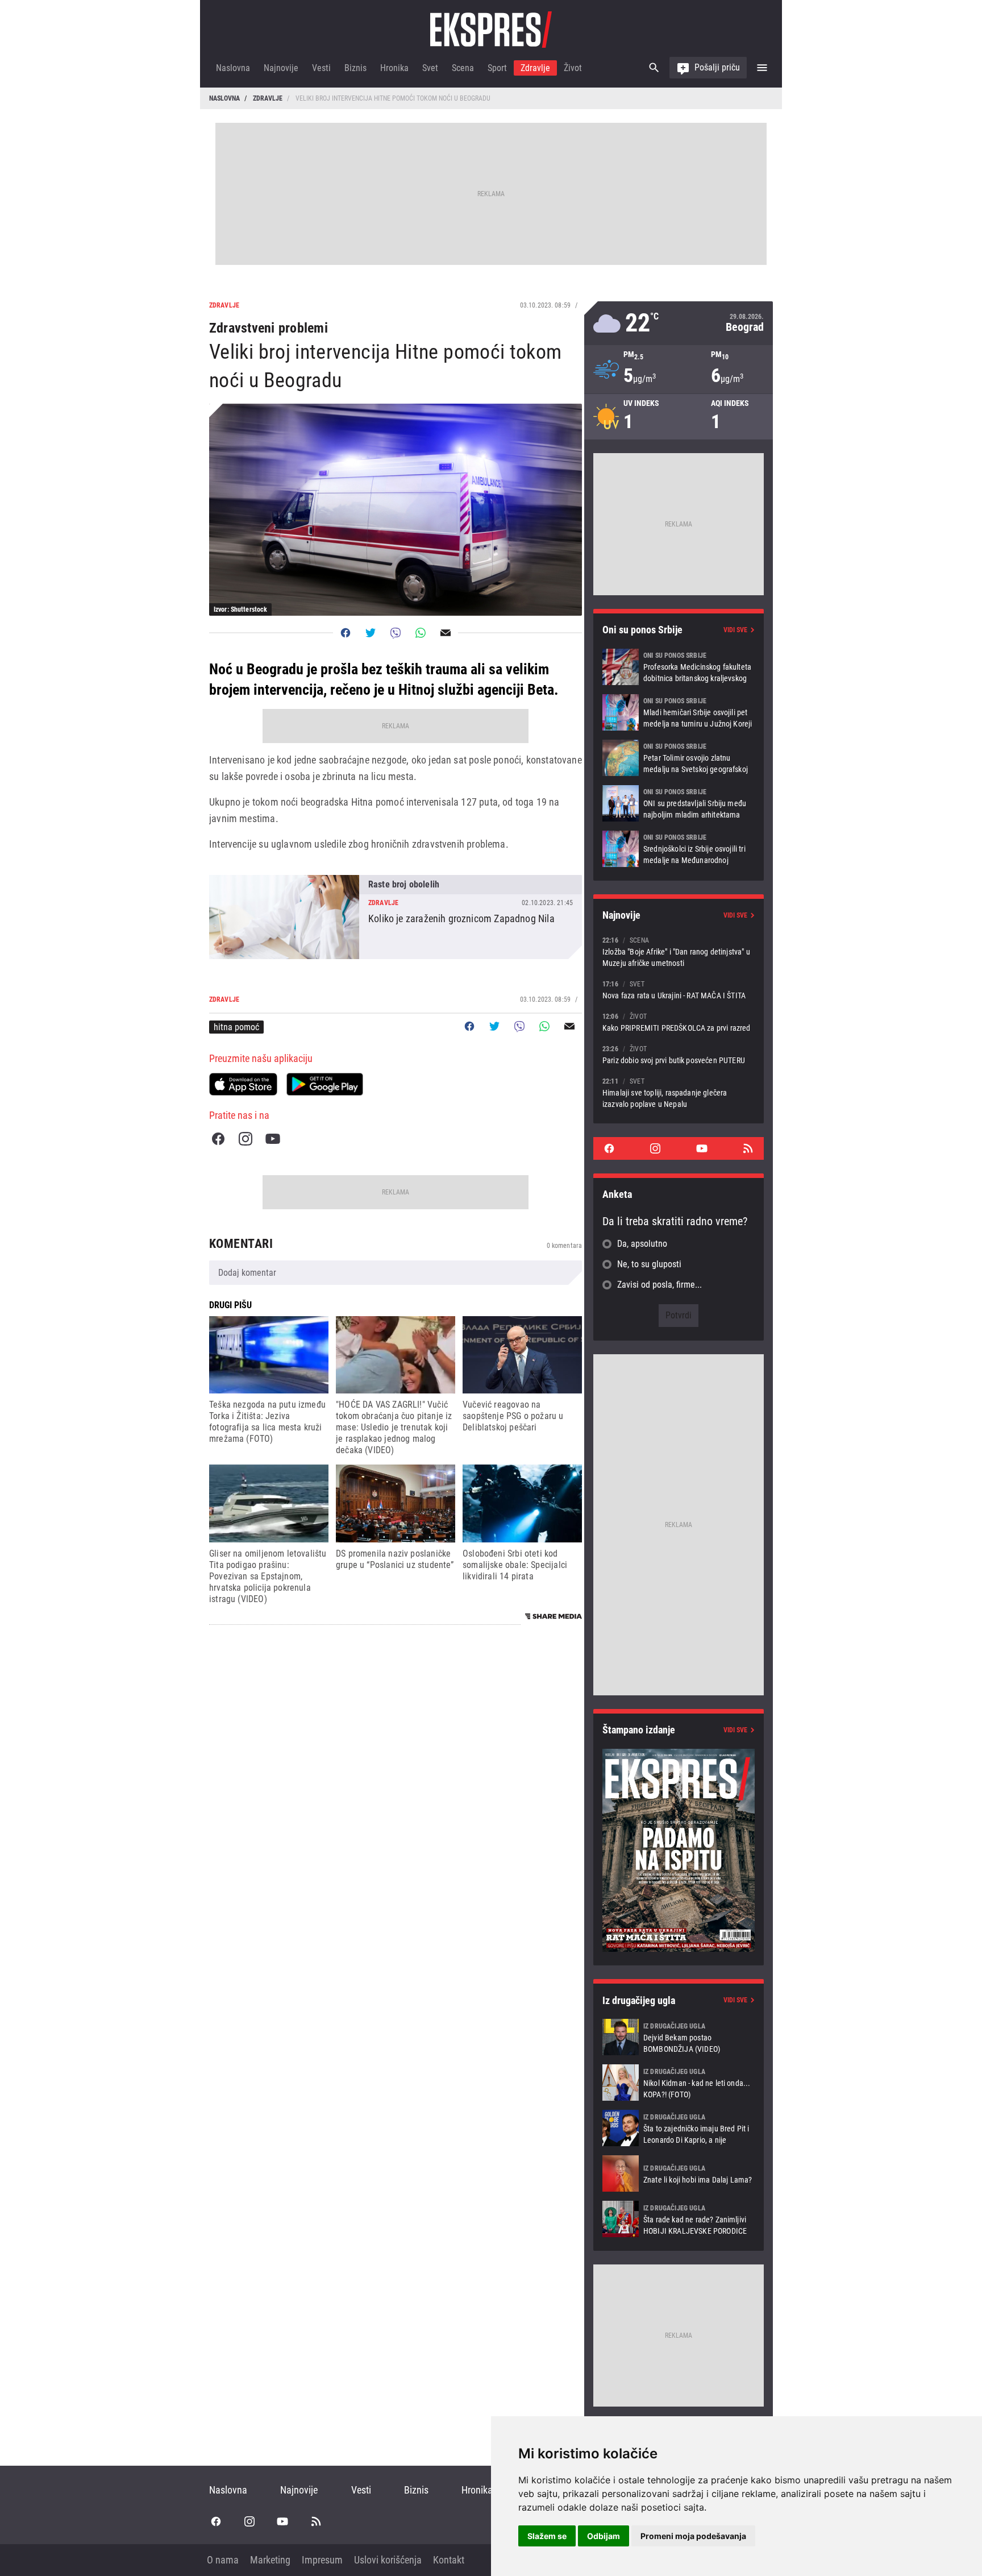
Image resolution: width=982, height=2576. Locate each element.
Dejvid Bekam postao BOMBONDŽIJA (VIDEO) (679, 2037)
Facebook (218, 1139)
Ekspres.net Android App (325, 1084)
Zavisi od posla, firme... (659, 1285)
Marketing (270, 2560)
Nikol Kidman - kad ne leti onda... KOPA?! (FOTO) (679, 2083)
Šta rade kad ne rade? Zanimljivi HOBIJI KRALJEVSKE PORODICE (679, 2219)
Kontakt (449, 2560)
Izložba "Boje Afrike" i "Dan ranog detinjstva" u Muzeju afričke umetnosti (679, 951)
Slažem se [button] (547, 2536)
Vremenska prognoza (679, 323)
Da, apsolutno (642, 1244)
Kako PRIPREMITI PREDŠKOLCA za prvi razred (679, 1022)
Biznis (355, 68)
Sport (497, 68)
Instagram (246, 1139)
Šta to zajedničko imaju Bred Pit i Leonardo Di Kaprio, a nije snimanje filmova (679, 2128)
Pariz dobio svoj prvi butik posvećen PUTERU (679, 1054)
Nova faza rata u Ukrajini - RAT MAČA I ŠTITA (679, 990)
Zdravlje (535, 68)
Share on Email (446, 633)
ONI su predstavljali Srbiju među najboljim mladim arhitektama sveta (679, 803)
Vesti (321, 68)
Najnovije (281, 68)
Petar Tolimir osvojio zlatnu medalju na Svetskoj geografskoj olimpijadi (679, 758)
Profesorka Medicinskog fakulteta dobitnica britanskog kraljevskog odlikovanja (679, 667)
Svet (430, 68)
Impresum (322, 2560)
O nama (223, 2560)
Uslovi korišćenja (388, 2560)
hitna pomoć (236, 1027)
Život (573, 68)
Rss (748, 1148)
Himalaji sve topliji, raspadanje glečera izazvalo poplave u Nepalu (679, 1092)
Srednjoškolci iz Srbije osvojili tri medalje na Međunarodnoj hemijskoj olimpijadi (679, 849)
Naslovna (233, 68)
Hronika (394, 68)
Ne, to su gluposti (649, 1264)
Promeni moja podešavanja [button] (693, 2536)
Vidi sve (735, 630)
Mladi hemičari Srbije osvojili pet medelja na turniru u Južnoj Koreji (679, 712)
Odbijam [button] (604, 2536)
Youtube (273, 1139)
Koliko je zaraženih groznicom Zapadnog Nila (396, 917)
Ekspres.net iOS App (243, 1084)
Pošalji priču (717, 67)
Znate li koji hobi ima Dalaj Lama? (679, 2173)
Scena (463, 68)
